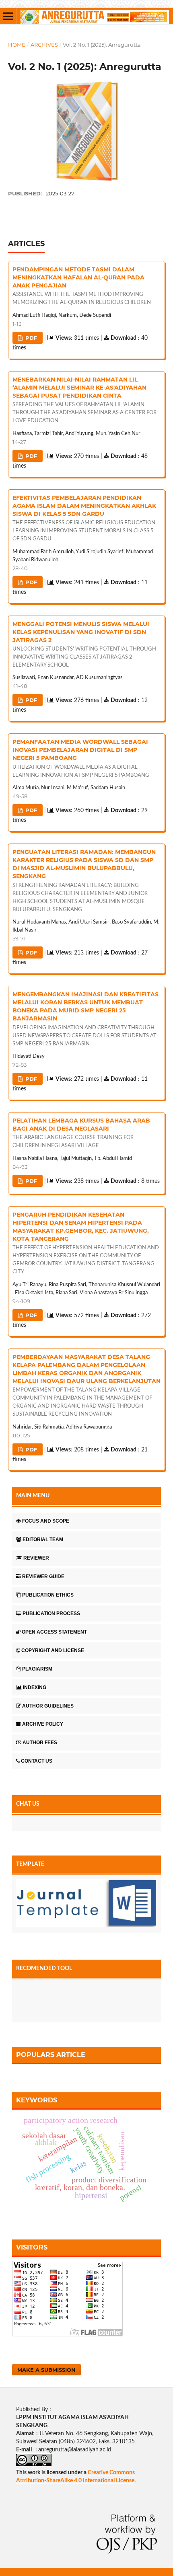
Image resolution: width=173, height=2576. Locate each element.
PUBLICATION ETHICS (48, 1595)
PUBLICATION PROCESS (51, 1613)
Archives (44, 45)
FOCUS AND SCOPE (46, 1521)
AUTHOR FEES (40, 1743)
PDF (30, 338)
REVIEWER (36, 1558)
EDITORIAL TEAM (43, 1539)
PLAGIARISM (37, 1669)
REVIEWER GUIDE (43, 1576)
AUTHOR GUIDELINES (48, 1706)
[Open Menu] (8, 16)
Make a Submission (46, 2370)
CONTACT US (37, 1761)
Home (17, 45)
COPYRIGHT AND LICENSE (53, 1650)
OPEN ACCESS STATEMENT (54, 1632)
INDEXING (35, 1687)
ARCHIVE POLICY (43, 1724)
